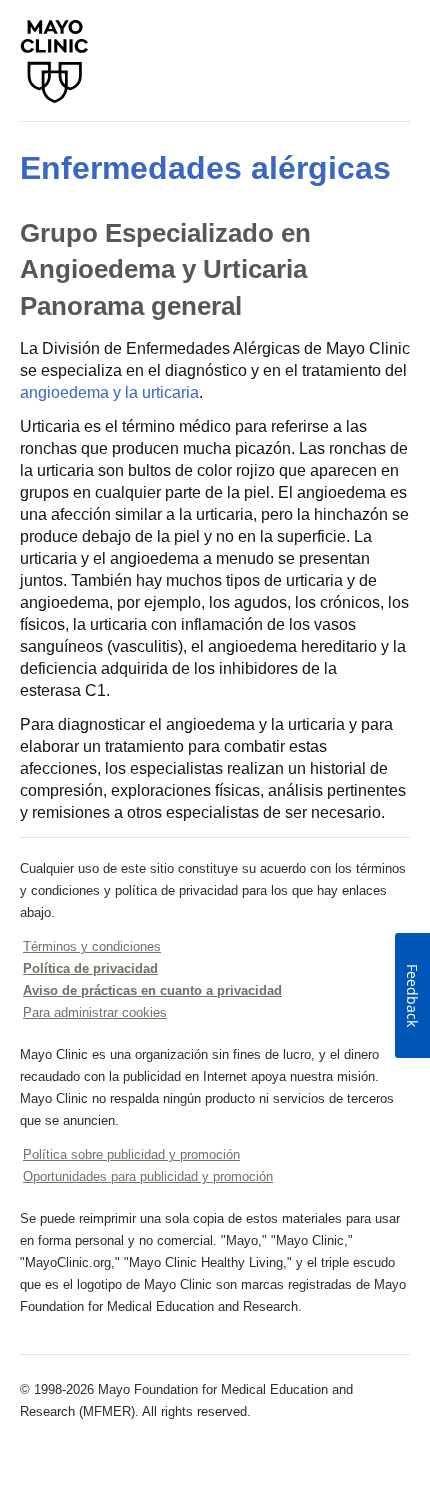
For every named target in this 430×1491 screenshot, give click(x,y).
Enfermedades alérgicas (205, 168)
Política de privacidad (90, 968)
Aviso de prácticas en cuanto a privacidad (152, 990)
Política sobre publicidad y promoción (131, 1154)
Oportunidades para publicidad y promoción (148, 1176)
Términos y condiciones (92, 946)
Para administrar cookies (95, 1012)
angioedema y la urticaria (109, 392)
